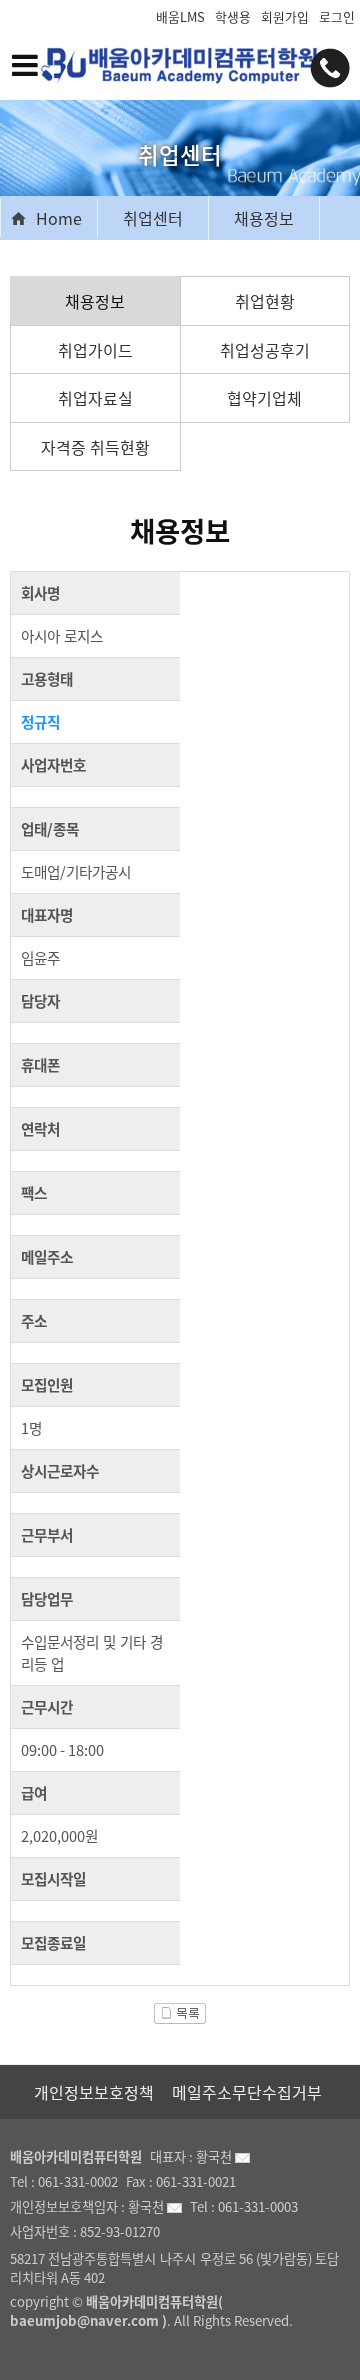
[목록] (180, 2007)
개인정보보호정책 (94, 2092)
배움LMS (180, 16)
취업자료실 (95, 398)
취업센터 (153, 218)
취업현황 (265, 301)
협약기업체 (264, 398)
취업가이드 (95, 350)
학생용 (233, 16)
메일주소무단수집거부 (247, 2092)
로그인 (337, 16)
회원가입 (285, 16)
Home (59, 218)
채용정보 (264, 218)
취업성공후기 (265, 350)
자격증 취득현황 (95, 447)
